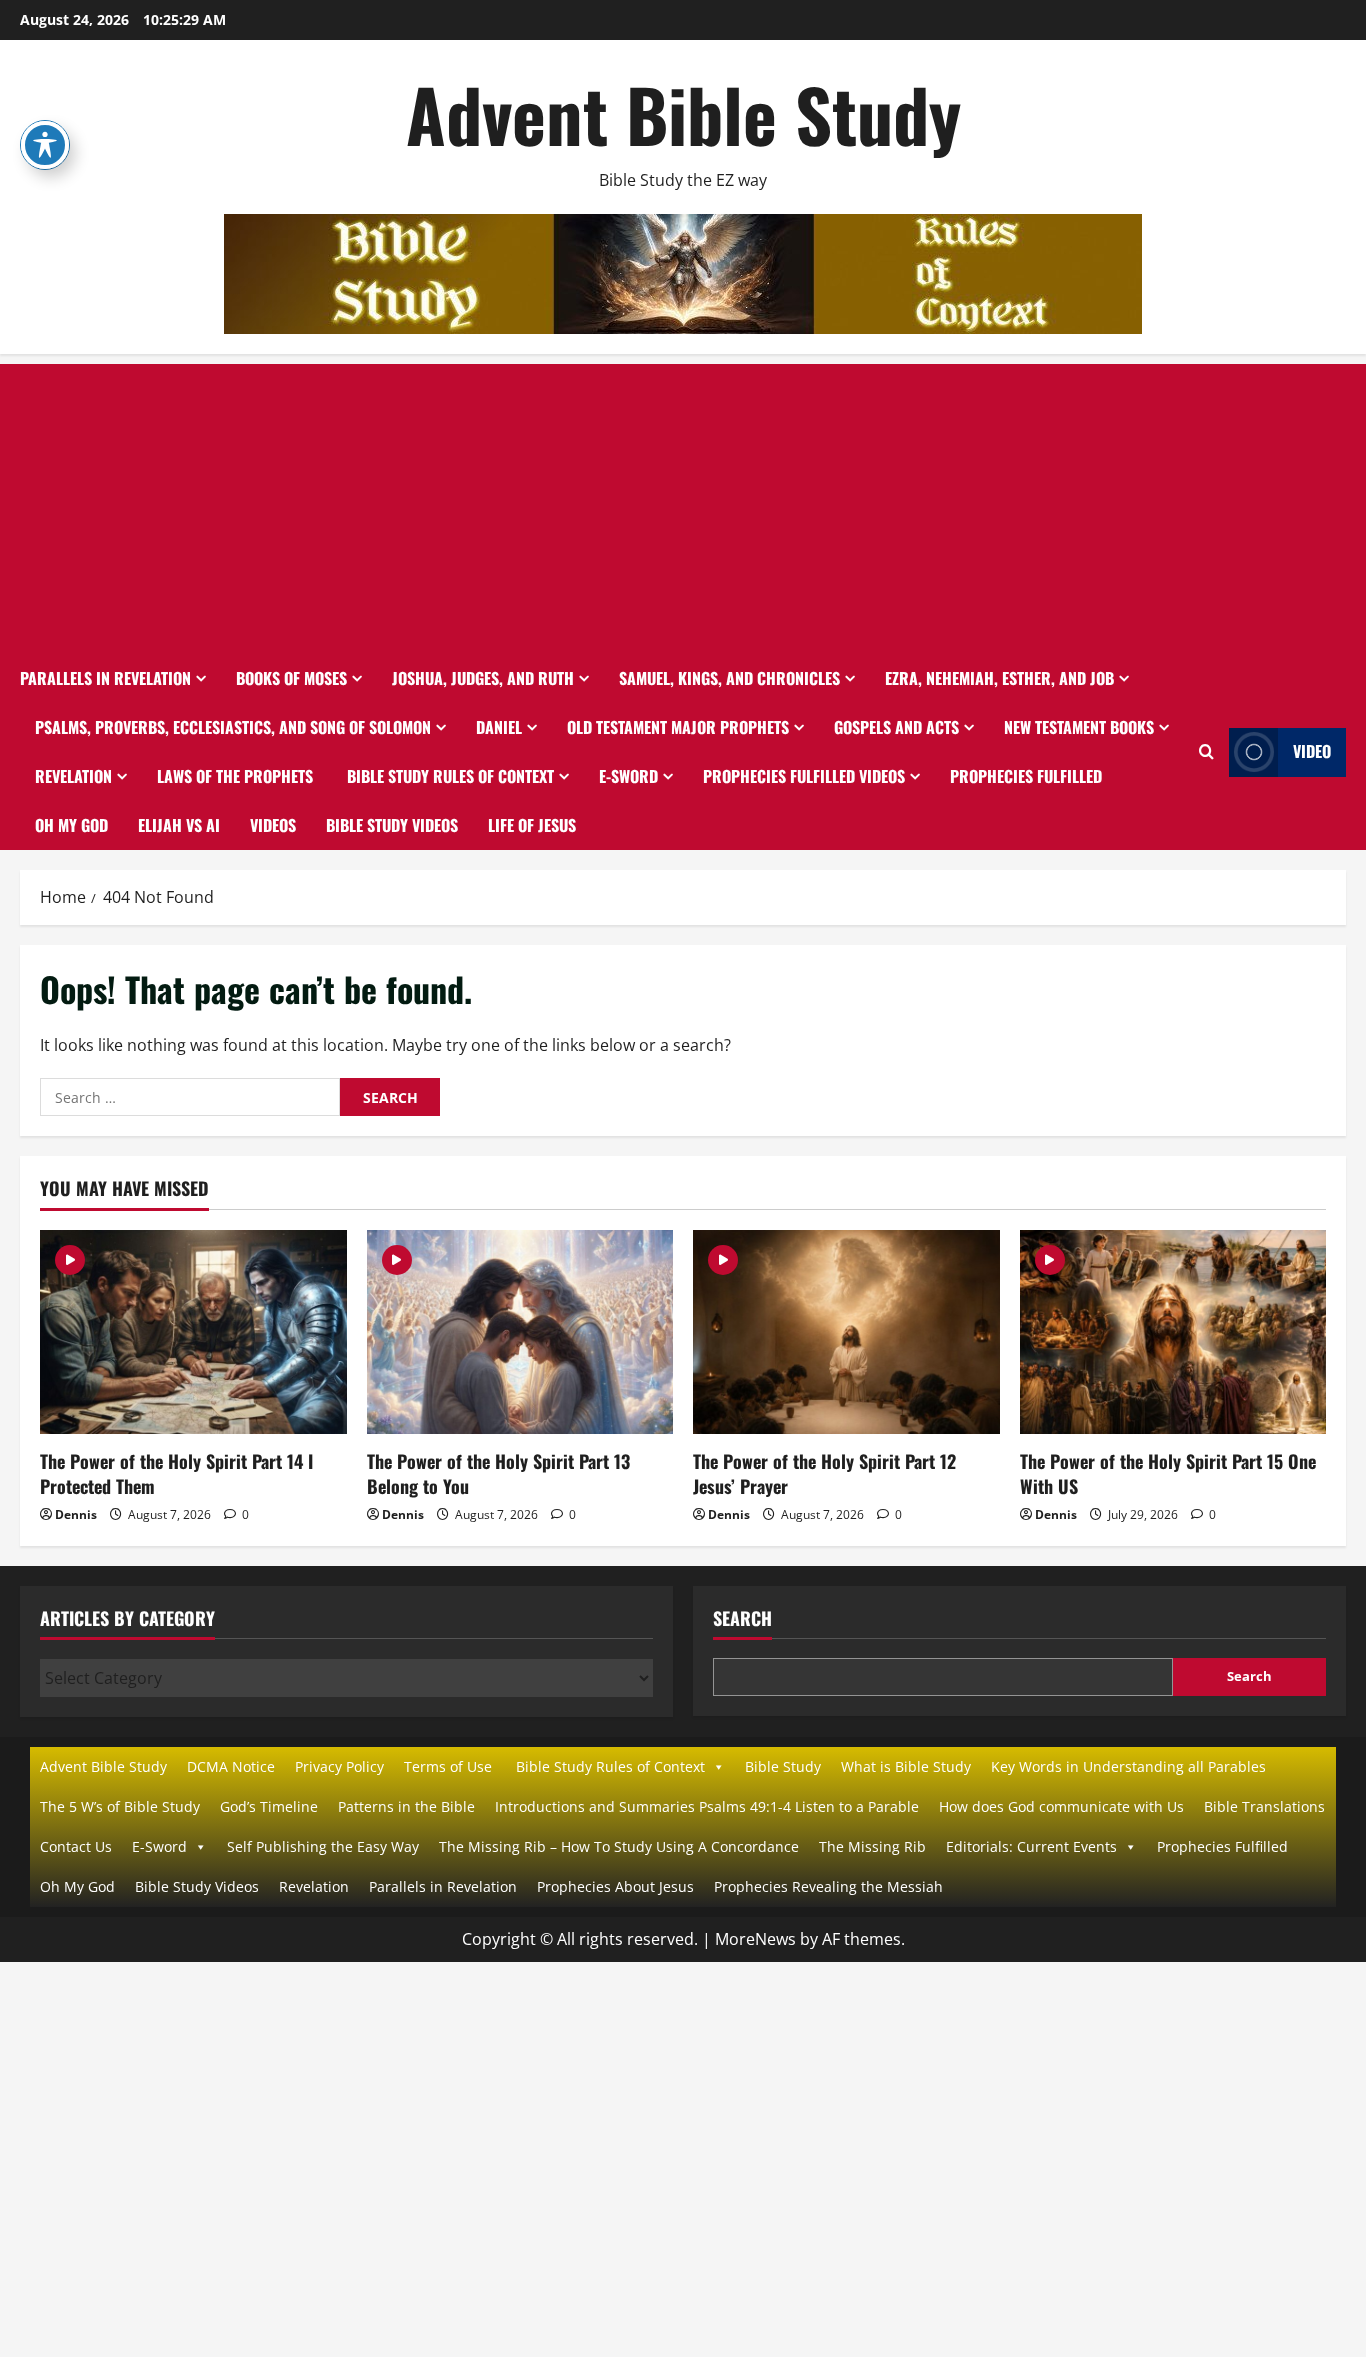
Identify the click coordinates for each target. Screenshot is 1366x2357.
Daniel (499, 727)
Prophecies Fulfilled (1026, 776)
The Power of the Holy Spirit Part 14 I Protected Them (176, 1473)
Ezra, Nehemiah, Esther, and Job (999, 678)
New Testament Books (1079, 727)
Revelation (73, 776)
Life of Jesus (532, 825)
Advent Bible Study (683, 113)
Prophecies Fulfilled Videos (804, 776)
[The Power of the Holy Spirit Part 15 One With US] (1173, 1332)
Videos (273, 825)
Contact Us (76, 1846)
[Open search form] (1206, 752)
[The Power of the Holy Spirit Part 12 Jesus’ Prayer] (846, 1332)
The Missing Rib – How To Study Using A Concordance (619, 1846)
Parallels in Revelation (105, 678)
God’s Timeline (269, 1806)
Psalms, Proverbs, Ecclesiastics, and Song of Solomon (233, 727)
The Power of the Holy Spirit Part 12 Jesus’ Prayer (824, 1473)
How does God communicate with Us (1061, 1806)
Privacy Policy (339, 1766)
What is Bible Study (906, 1766)
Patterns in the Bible (406, 1806)
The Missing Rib (872, 1846)
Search (742, 1618)
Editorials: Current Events (1031, 1846)
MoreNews (755, 1939)
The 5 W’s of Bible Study (120, 1806)
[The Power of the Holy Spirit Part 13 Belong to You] (520, 1332)
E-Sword (628, 776)
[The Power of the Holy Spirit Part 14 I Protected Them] (193, 1332)
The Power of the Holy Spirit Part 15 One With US (1168, 1473)
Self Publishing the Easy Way (323, 1846)
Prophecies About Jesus (615, 1886)
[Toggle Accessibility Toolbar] (45, 145)
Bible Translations (1264, 1806)
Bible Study (783, 1766)
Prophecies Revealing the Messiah (828, 1886)
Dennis (76, 1514)
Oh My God (71, 825)
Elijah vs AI (179, 825)
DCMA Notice (231, 1766)
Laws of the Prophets (235, 776)
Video (1312, 751)
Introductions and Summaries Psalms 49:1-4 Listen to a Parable (707, 1806)
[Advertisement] (683, 504)
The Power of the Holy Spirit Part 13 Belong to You (498, 1473)
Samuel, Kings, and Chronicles (729, 678)
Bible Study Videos (392, 825)
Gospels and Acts (896, 727)
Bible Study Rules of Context (448, 776)
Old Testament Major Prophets (678, 727)
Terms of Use (448, 1766)
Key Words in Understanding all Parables (1128, 1766)
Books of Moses (291, 678)
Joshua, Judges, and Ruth (483, 678)
